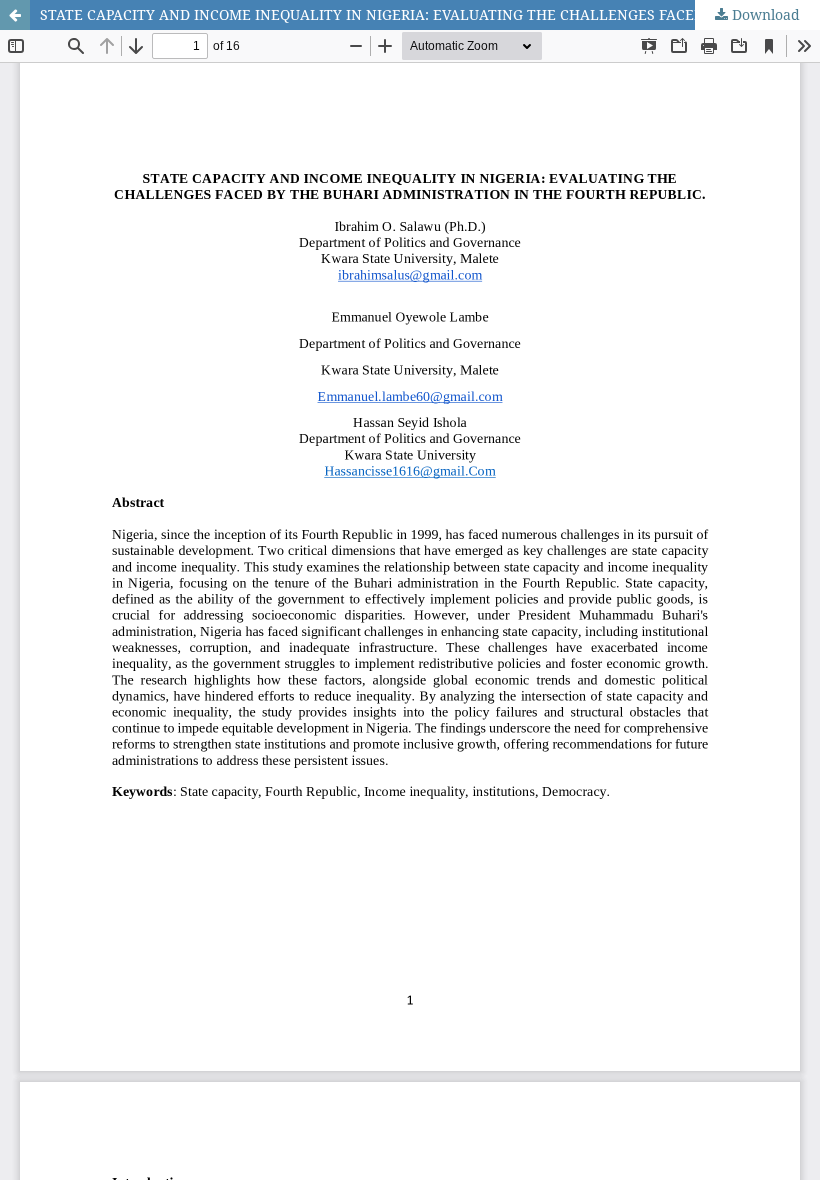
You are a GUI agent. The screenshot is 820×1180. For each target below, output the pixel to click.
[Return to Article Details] (15, 15)
